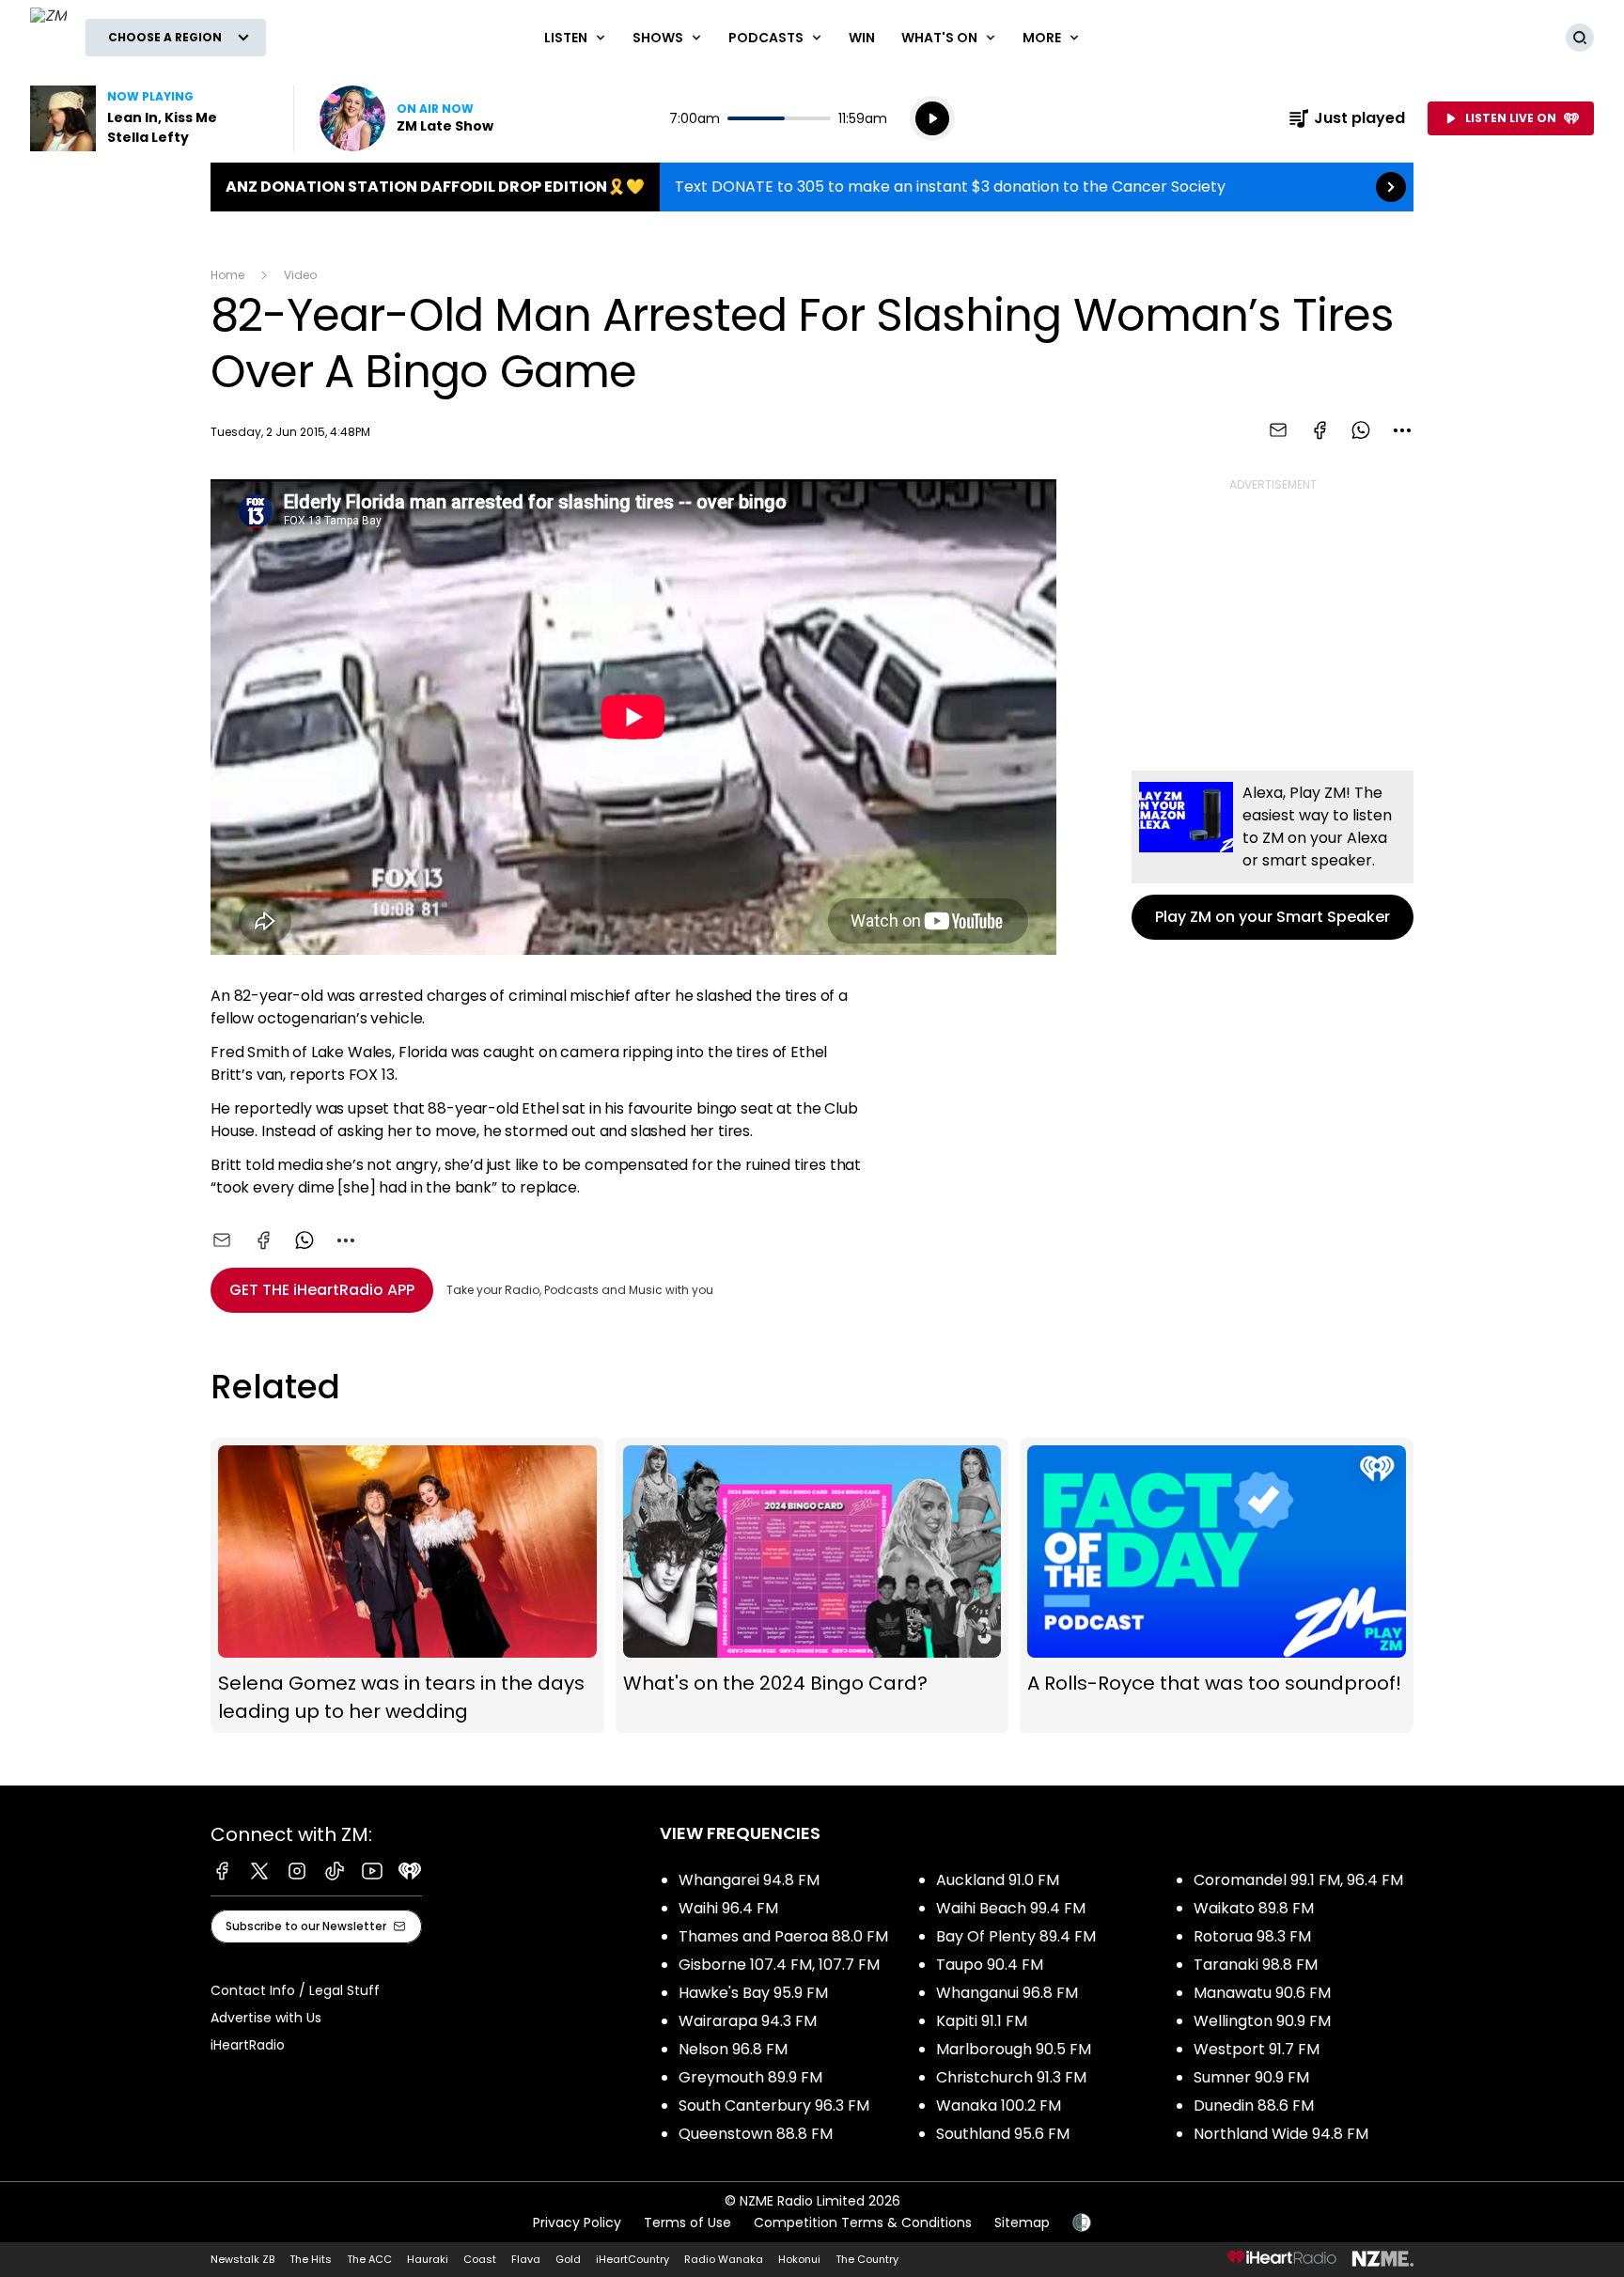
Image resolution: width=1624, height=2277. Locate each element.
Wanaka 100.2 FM (999, 2105)
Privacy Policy (577, 2222)
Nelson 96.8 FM (733, 2049)
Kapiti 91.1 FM (982, 2021)
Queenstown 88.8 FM (756, 2134)
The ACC (369, 2259)
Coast (480, 2259)
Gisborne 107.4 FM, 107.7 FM (779, 1965)
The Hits (311, 2259)
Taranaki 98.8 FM (1256, 1965)
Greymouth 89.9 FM (750, 2077)
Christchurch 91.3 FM (1011, 2077)
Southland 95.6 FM (1003, 2134)
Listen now (406, 118)
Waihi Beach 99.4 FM (1011, 1908)
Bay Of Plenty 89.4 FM (1016, 1936)
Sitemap (1022, 2222)
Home (227, 275)
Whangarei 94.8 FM (749, 1880)
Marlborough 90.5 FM (1014, 2049)
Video (300, 275)
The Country (867, 2259)
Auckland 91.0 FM (998, 1880)
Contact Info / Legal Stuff (295, 1990)
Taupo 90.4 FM (990, 1965)
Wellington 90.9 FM (1262, 2021)
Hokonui (799, 2259)
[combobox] (1402, 430)
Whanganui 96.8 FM (1007, 1993)
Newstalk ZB (242, 2259)
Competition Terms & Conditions (863, 2222)
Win (862, 38)
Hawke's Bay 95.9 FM (753, 1993)
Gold (568, 2259)
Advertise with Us (266, 2018)
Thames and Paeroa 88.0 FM (783, 1936)
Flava (526, 2259)
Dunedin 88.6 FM (1254, 2105)
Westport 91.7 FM (1257, 2049)
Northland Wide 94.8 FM (1281, 2134)
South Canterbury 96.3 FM (774, 2105)
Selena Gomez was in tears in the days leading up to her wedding (407, 1585)
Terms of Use (687, 2222)
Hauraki (428, 2259)
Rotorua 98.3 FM (1252, 1936)
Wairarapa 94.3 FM (748, 2021)
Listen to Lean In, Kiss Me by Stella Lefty (150, 118)
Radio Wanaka (724, 2259)
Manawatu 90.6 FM (1262, 1993)
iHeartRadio (248, 2045)
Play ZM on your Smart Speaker (1273, 855)
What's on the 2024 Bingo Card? (812, 1585)
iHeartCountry (632, 2259)
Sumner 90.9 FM (1251, 2077)
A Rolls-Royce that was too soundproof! (1217, 1585)
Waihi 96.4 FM (728, 1908)
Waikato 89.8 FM (1254, 1908)
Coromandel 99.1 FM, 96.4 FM (1298, 1880)
